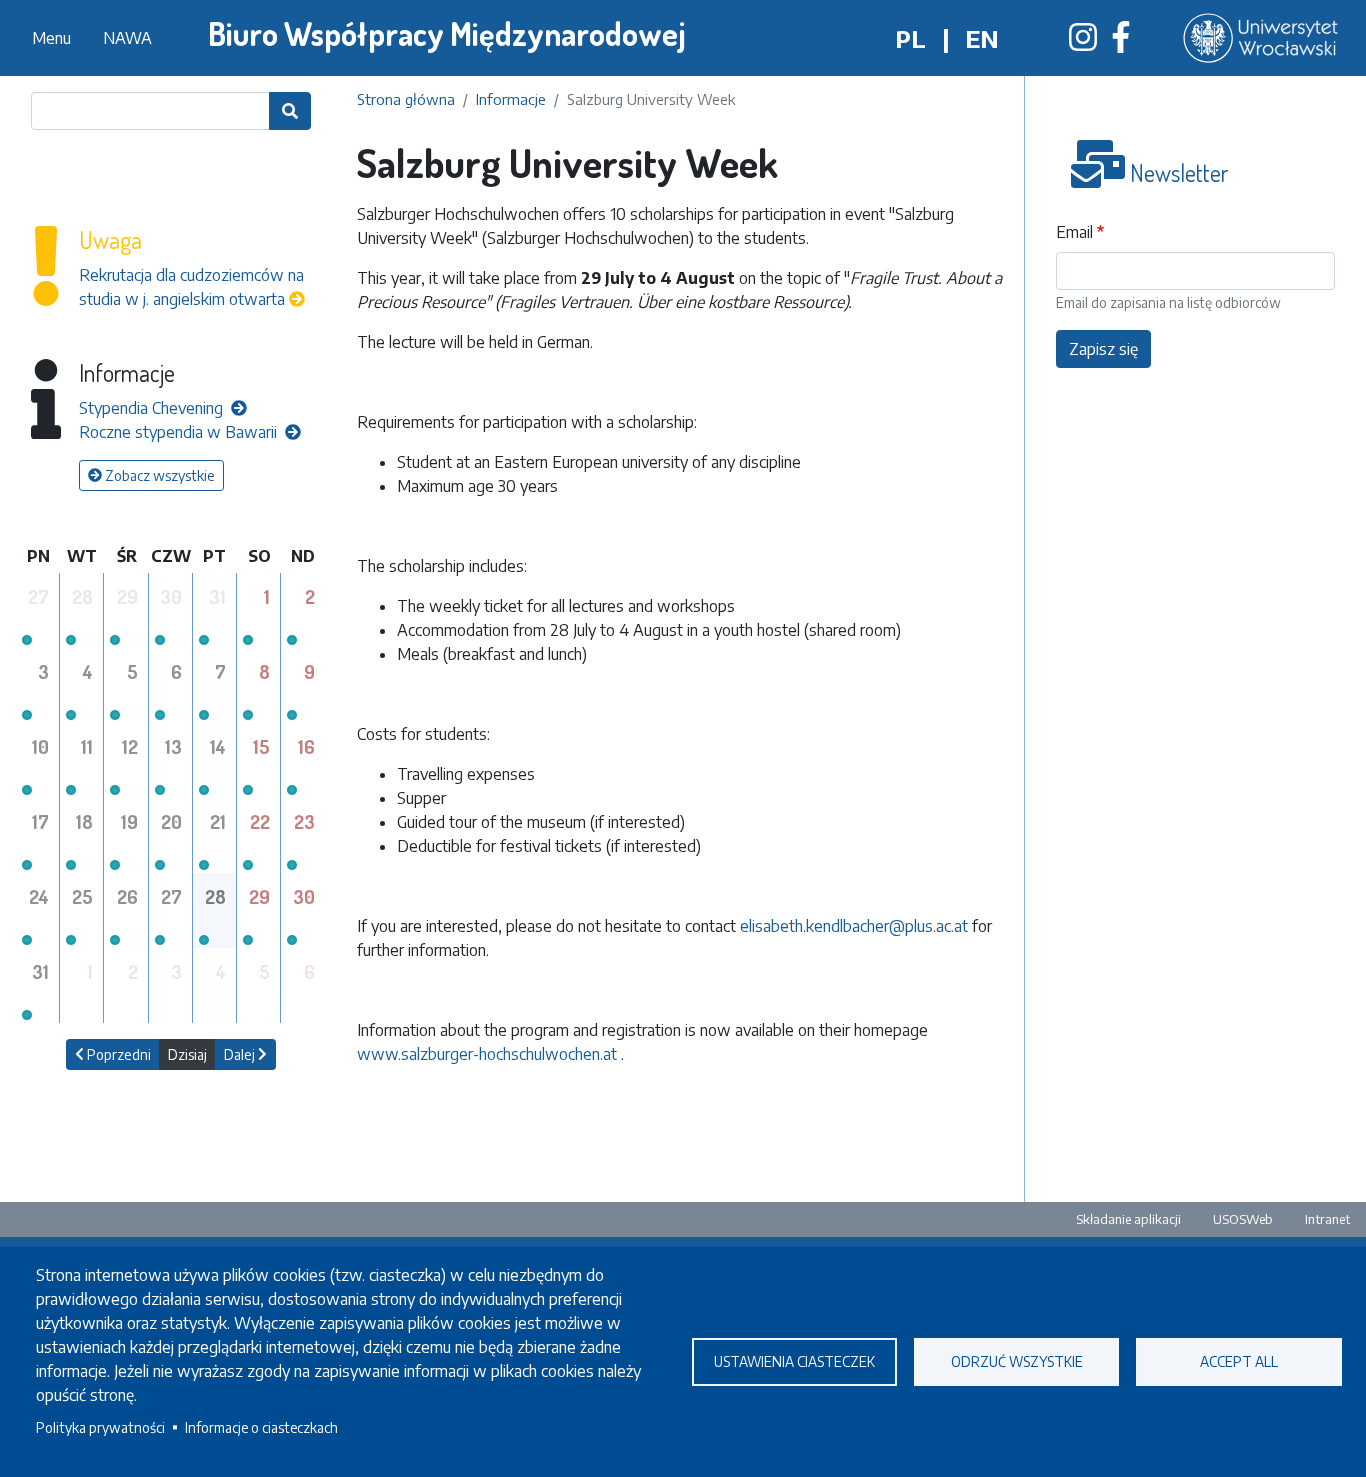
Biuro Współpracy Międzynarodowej (447, 33)
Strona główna (406, 99)
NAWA (127, 38)
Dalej (241, 1054)
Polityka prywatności (100, 1427)
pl (910, 38)
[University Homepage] (1262, 38)
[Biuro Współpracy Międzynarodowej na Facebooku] (1121, 43)
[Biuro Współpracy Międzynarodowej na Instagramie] (1083, 43)
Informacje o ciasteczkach (261, 1427)
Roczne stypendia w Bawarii (180, 432)
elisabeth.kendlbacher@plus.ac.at (854, 926)
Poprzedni (117, 1054)
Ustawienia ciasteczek (794, 1361)
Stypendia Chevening (153, 408)
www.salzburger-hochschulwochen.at (487, 1054)
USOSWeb (1243, 1219)
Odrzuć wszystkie (1017, 1361)
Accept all (1239, 1361)
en (982, 38)
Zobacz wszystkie (158, 475)
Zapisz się (1103, 349)
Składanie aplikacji (1128, 1219)
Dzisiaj (187, 1054)
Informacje (511, 99)
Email (1074, 232)
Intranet (1327, 1219)
